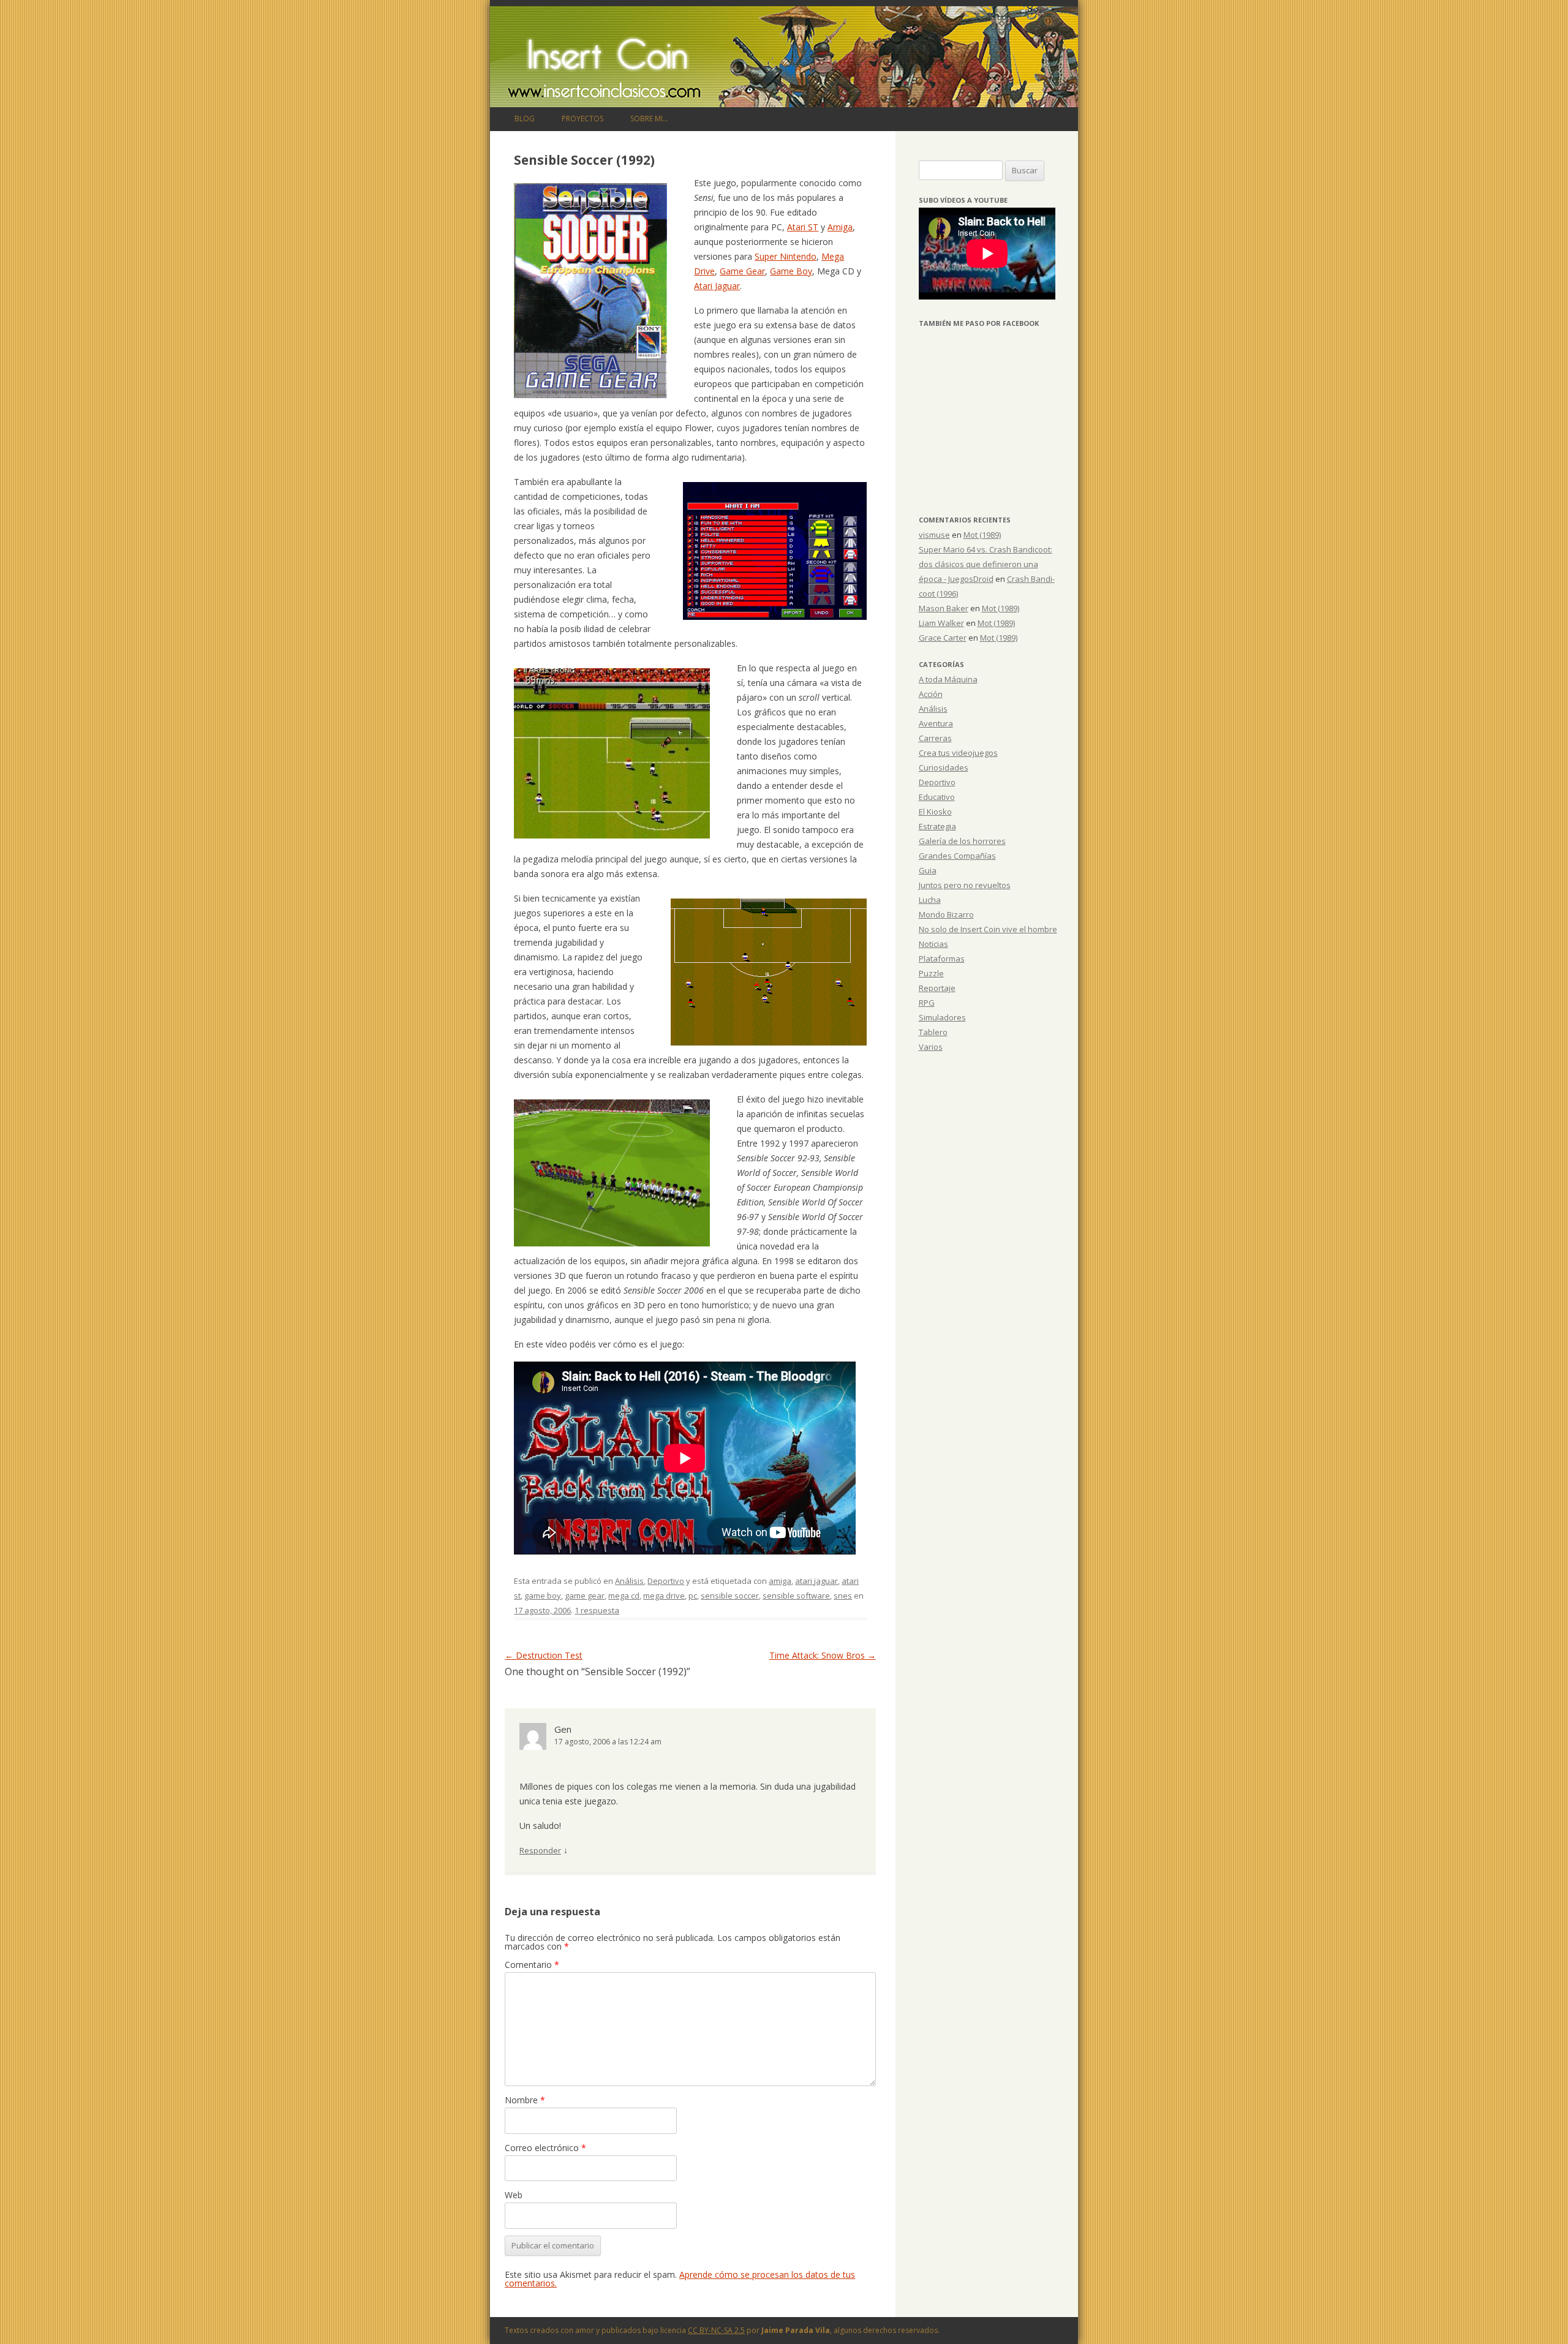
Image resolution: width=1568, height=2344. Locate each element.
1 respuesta (597, 1610)
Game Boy (791, 271)
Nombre (525, 2100)
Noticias (933, 944)
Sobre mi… (649, 119)
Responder (540, 1850)
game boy (543, 1596)
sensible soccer (730, 1596)
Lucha (930, 900)
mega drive (664, 1596)
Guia (928, 870)
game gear (585, 1596)
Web (514, 2195)
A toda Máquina (948, 679)
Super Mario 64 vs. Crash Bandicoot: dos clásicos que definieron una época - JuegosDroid (986, 564)
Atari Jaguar (717, 286)
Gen (563, 1729)
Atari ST (803, 227)
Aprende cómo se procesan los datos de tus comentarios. (680, 2279)
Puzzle (931, 973)
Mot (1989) (982, 535)
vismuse (934, 535)
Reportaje (937, 988)
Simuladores (942, 1017)
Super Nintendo (786, 256)
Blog (525, 119)
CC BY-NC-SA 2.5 (716, 2330)
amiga (780, 1581)
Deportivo (666, 1581)
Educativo (937, 797)
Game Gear (742, 271)
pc (693, 1596)
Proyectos (582, 119)
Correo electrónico (545, 2148)
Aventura (936, 723)
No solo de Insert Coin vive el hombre (988, 929)
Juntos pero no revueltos (965, 885)
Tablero (933, 1032)
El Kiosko (935, 812)
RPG (927, 1003)
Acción (931, 694)
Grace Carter (943, 638)
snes (843, 1596)
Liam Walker (941, 623)
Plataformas (942, 959)
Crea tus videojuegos (958, 753)
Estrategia (937, 826)
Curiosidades (944, 767)
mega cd (624, 1596)
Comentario (532, 1965)
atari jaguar (816, 1581)
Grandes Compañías (957, 856)
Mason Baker (944, 608)
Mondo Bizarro (946, 914)
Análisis (629, 1581)
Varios (931, 1047)
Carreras (935, 738)
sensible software (796, 1596)
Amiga (840, 227)
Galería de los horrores (962, 841)
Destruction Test (544, 1655)
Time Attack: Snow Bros (823, 1655)
